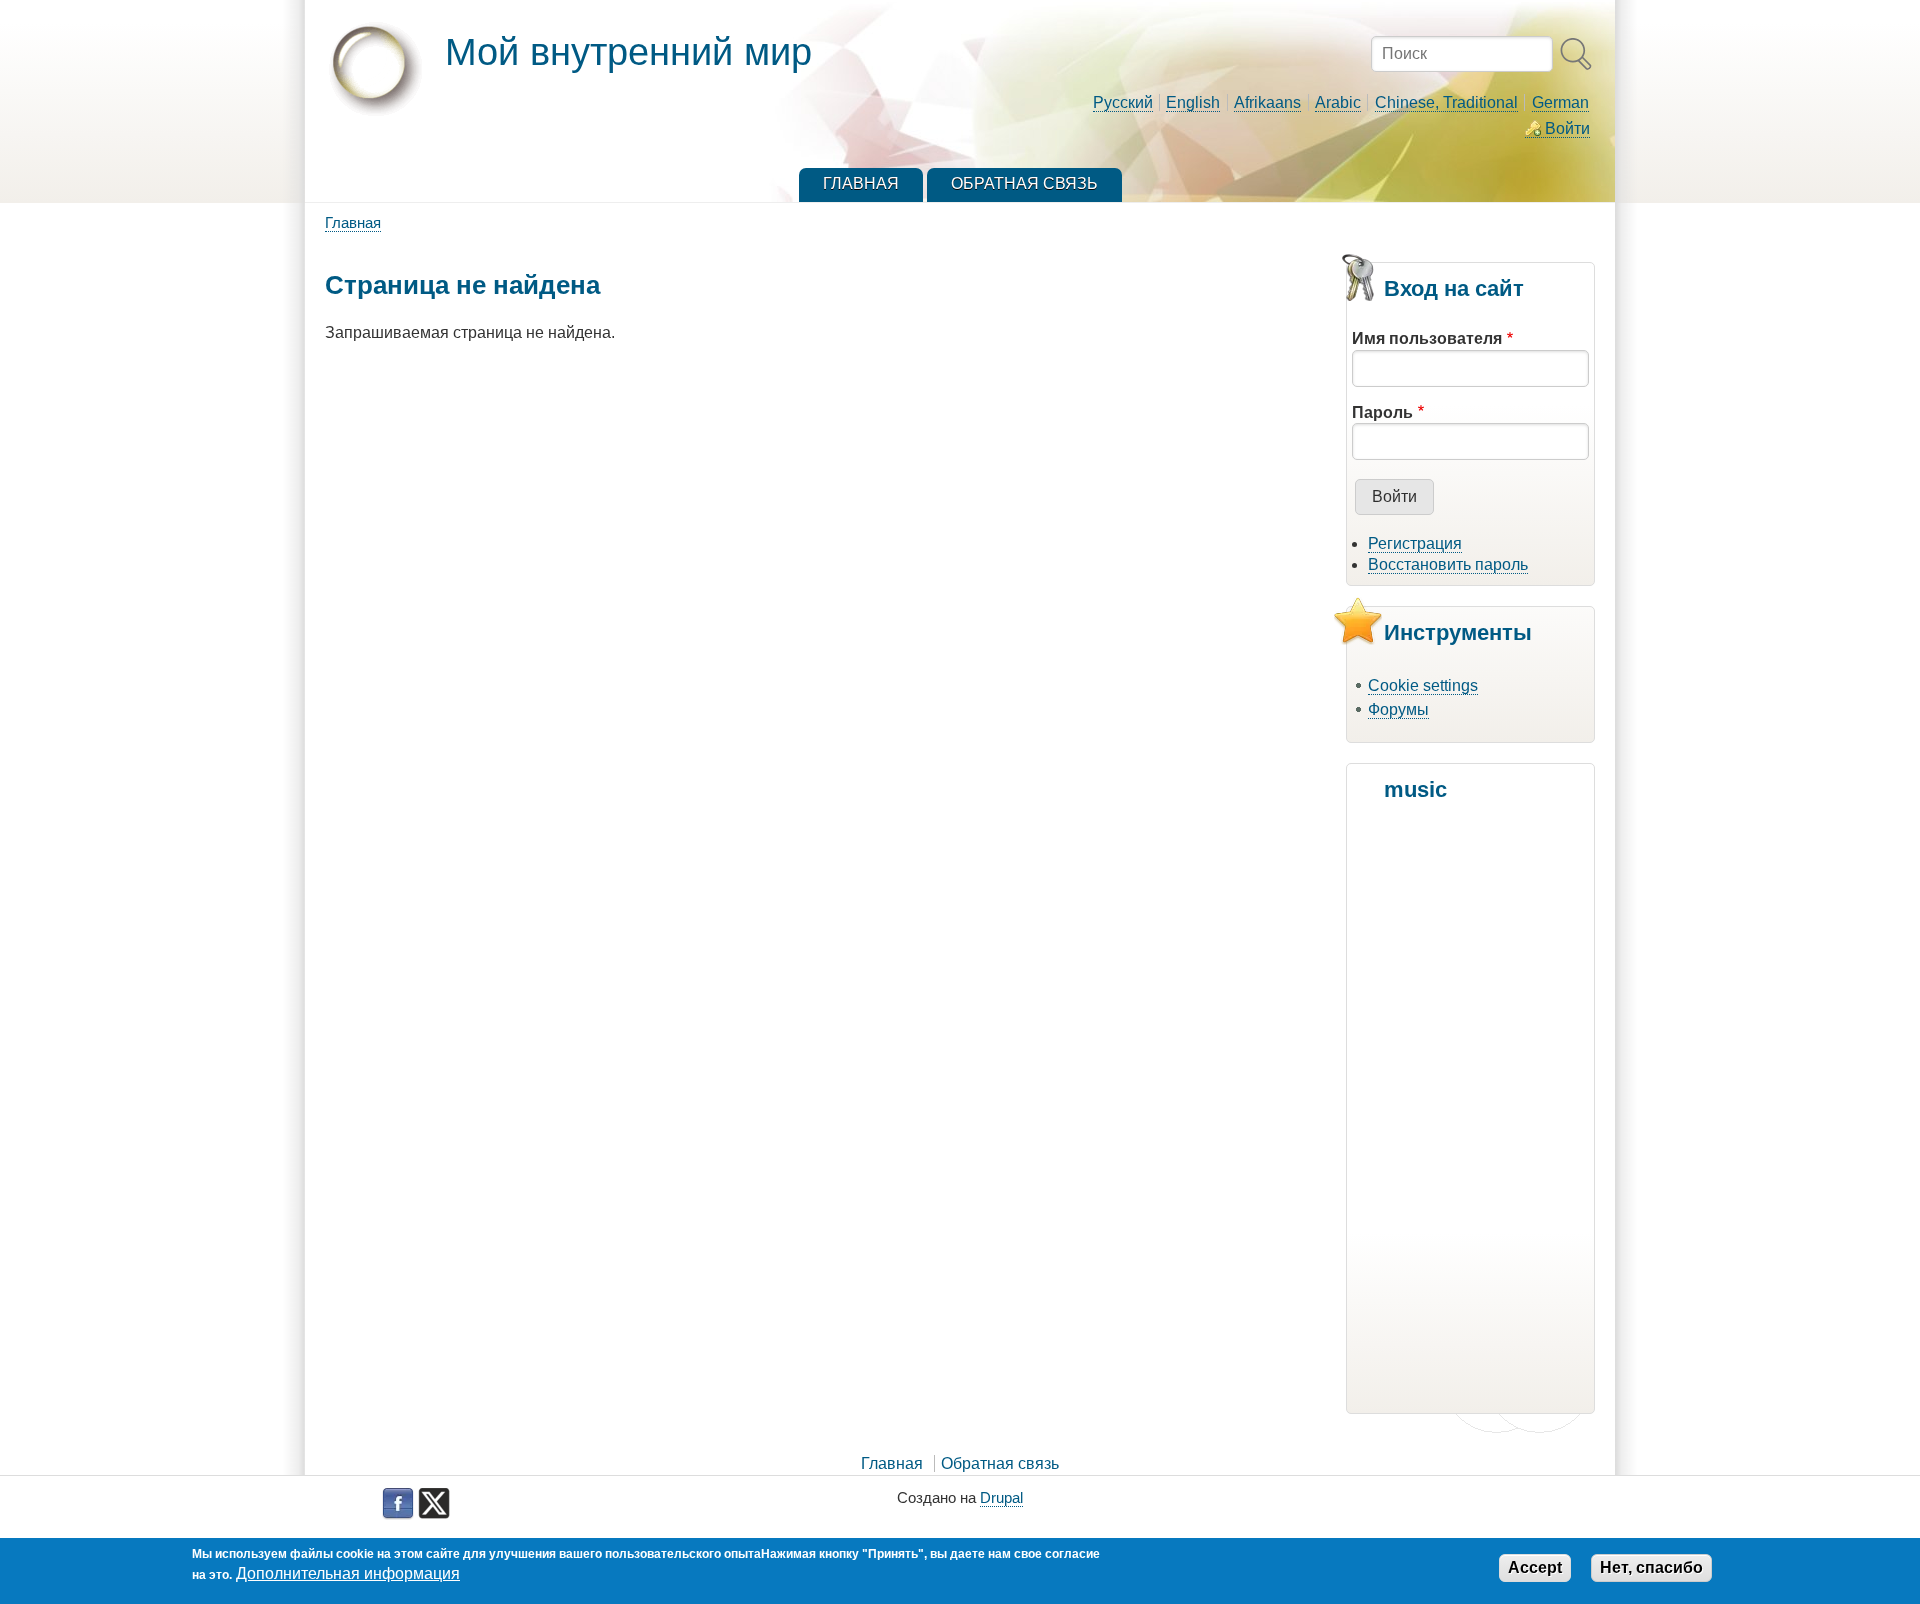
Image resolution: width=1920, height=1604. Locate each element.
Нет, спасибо (1651, 1567)
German (1560, 102)
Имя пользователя (1427, 338)
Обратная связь (1000, 1463)
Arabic (1338, 102)
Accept (1535, 1567)
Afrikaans (1267, 102)
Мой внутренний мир (628, 51)
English (1193, 102)
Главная (353, 222)
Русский (1123, 102)
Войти (1567, 128)
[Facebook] (398, 1504)
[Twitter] (434, 1504)
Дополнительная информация (348, 1573)
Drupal (1001, 1497)
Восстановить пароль (1448, 564)
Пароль (1382, 412)
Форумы (1398, 709)
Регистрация (1415, 543)
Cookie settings (1423, 685)
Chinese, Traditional (1446, 102)
